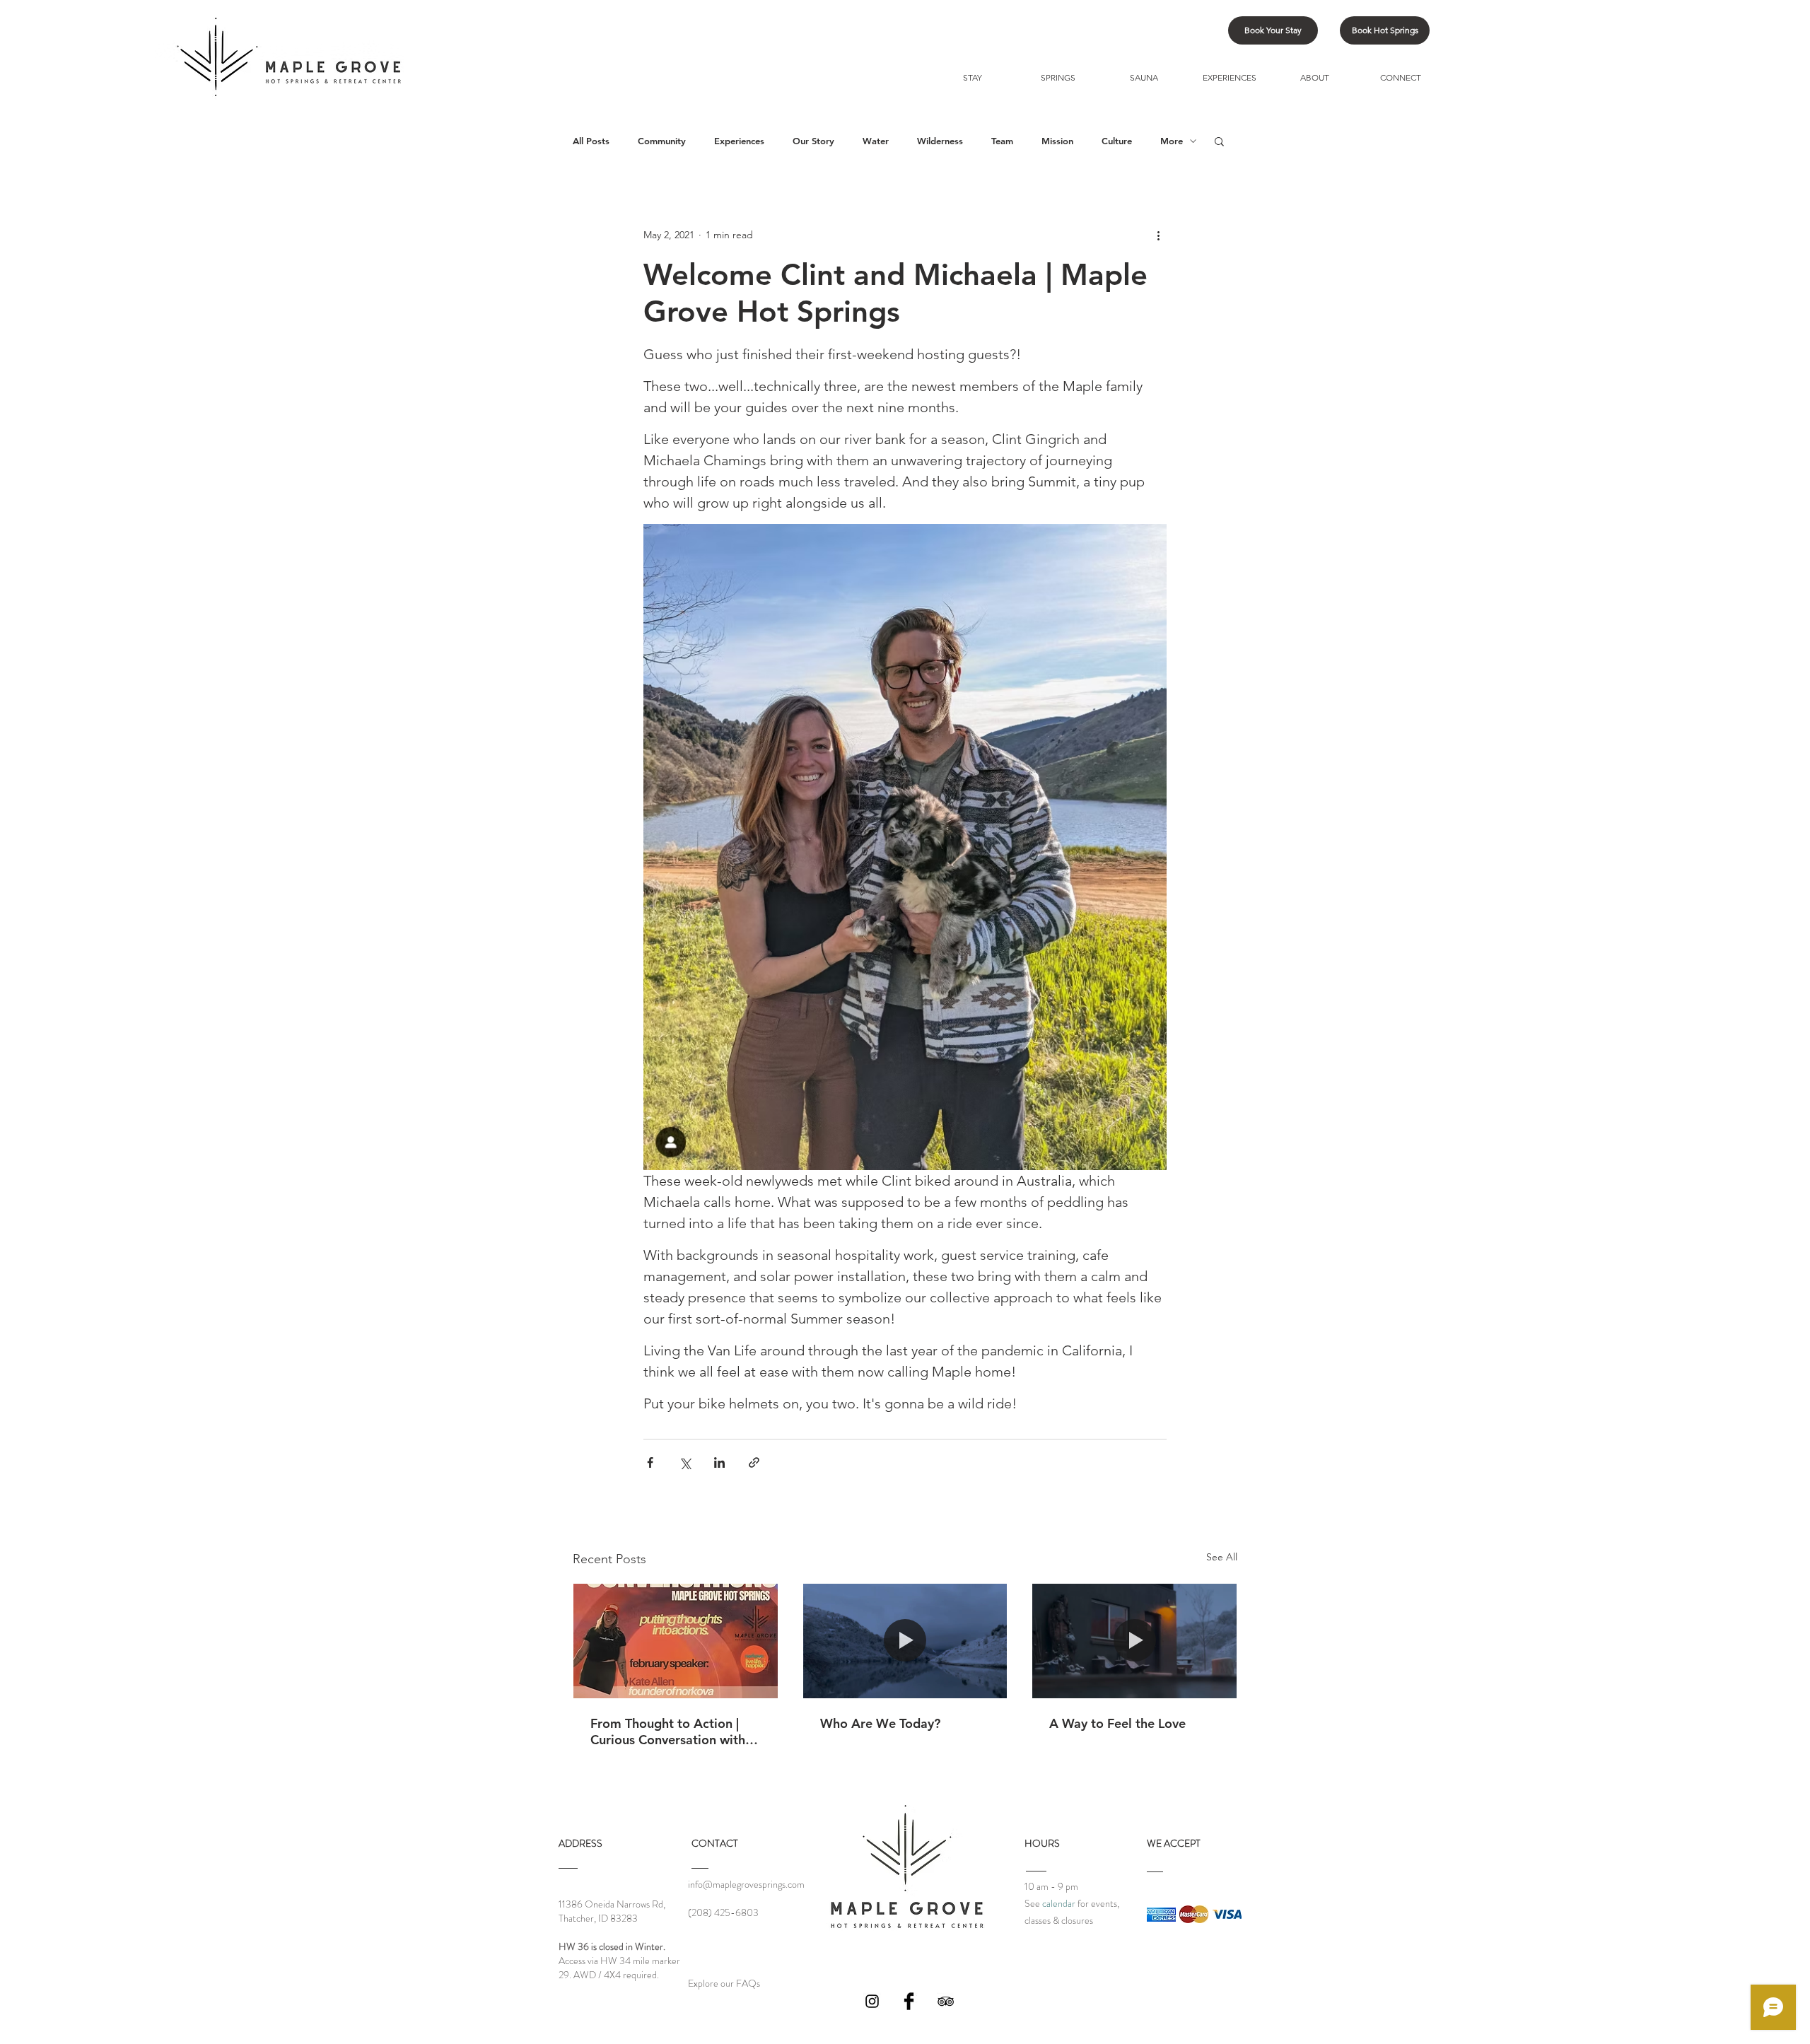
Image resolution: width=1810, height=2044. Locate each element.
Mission (1057, 141)
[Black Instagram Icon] (872, 2001)
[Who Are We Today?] (905, 1641)
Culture (1117, 141)
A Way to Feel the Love (1117, 1723)
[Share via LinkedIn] (719, 1462)
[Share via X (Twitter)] (685, 1462)
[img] (1161, 1914)
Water (876, 141)
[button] (1219, 141)
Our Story (813, 141)
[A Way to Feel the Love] (1134, 1641)
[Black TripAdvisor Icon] (946, 2001)
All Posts (591, 141)
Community (662, 141)
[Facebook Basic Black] (909, 2001)
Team (1002, 141)
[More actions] (1158, 235)
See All (1222, 1557)
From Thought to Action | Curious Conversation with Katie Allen (668, 1731)
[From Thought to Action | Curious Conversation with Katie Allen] (676, 1641)
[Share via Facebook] (650, 1462)
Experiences (739, 141)
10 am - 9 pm (1051, 1886)
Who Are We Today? (880, 1723)
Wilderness (940, 141)
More (1172, 141)
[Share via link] (754, 1462)
